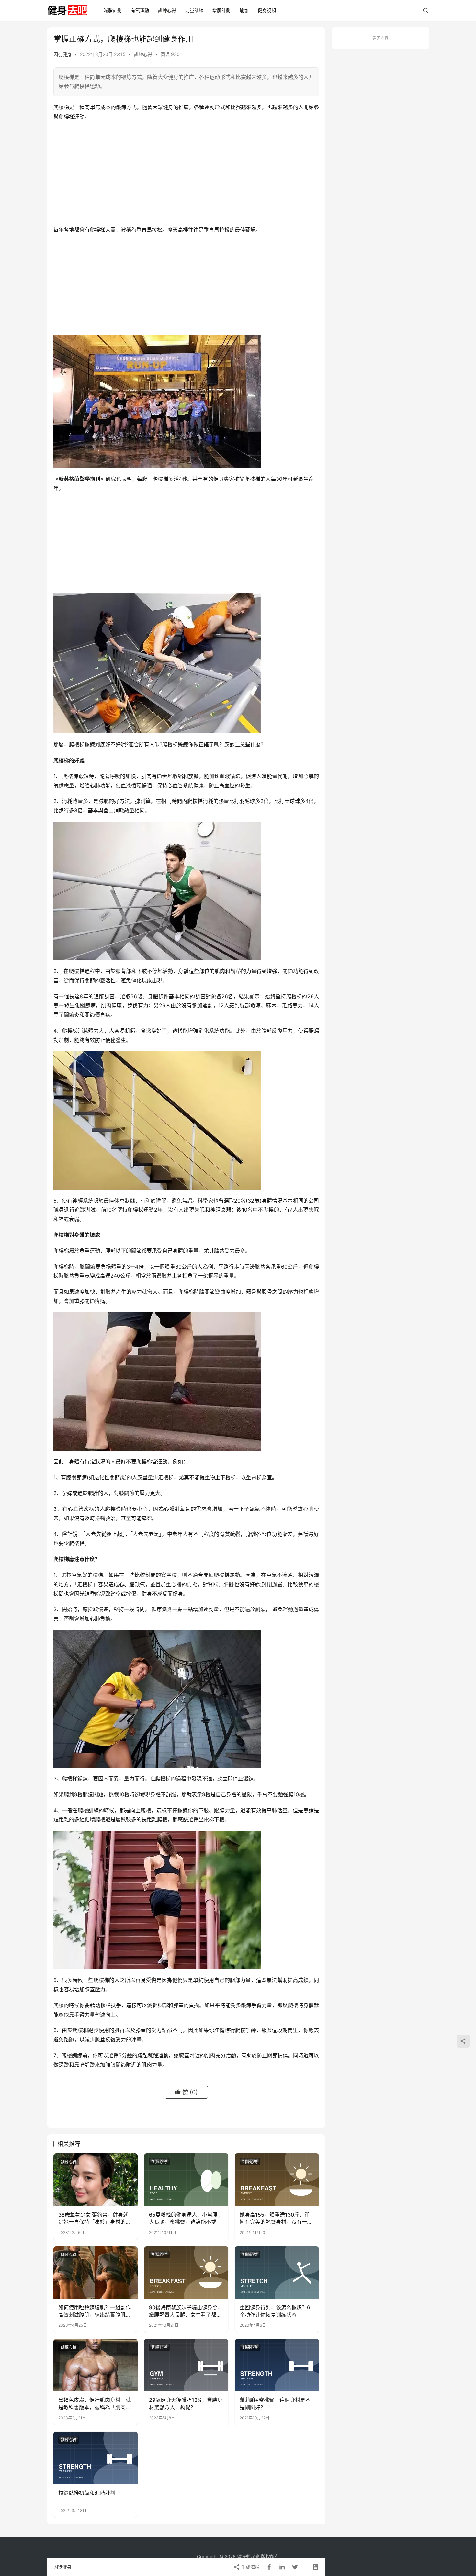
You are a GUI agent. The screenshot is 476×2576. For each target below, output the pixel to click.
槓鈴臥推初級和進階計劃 (87, 2493)
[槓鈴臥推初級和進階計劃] (96, 2458)
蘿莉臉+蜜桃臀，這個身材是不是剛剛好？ (275, 2403)
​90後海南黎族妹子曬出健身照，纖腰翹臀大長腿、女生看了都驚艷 (186, 2311)
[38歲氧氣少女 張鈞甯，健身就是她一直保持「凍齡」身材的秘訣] (96, 2180)
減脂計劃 (113, 10)
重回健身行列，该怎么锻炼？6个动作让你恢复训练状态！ (275, 2311)
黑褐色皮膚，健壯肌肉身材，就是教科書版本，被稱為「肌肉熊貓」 (95, 2404)
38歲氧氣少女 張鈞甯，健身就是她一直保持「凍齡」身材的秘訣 (95, 2219)
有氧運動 (140, 10)
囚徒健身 (62, 54)
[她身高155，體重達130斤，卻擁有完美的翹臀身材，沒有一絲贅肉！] (277, 2180)
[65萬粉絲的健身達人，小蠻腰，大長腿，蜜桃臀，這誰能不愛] (186, 2180)
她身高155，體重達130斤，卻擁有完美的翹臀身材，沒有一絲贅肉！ (276, 2219)
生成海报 (250, 2567)
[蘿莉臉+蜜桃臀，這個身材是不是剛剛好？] (277, 2365)
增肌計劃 (221, 10)
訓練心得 (167, 10)
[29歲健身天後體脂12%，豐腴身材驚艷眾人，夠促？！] (186, 2365)
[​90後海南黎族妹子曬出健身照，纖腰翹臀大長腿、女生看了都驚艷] (186, 2273)
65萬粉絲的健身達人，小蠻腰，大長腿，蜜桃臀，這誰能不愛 (186, 2218)
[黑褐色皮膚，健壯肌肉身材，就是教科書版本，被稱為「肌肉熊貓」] (96, 2365)
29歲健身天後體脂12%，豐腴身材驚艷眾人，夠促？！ (186, 2403)
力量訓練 (194, 10)
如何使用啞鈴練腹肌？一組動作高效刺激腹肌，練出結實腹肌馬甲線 (95, 2311)
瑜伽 (244, 10)
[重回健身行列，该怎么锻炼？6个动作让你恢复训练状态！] (277, 2273)
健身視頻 (267, 10)
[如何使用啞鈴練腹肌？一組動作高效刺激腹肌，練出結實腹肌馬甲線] (96, 2273)
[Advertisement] (186, 173)
